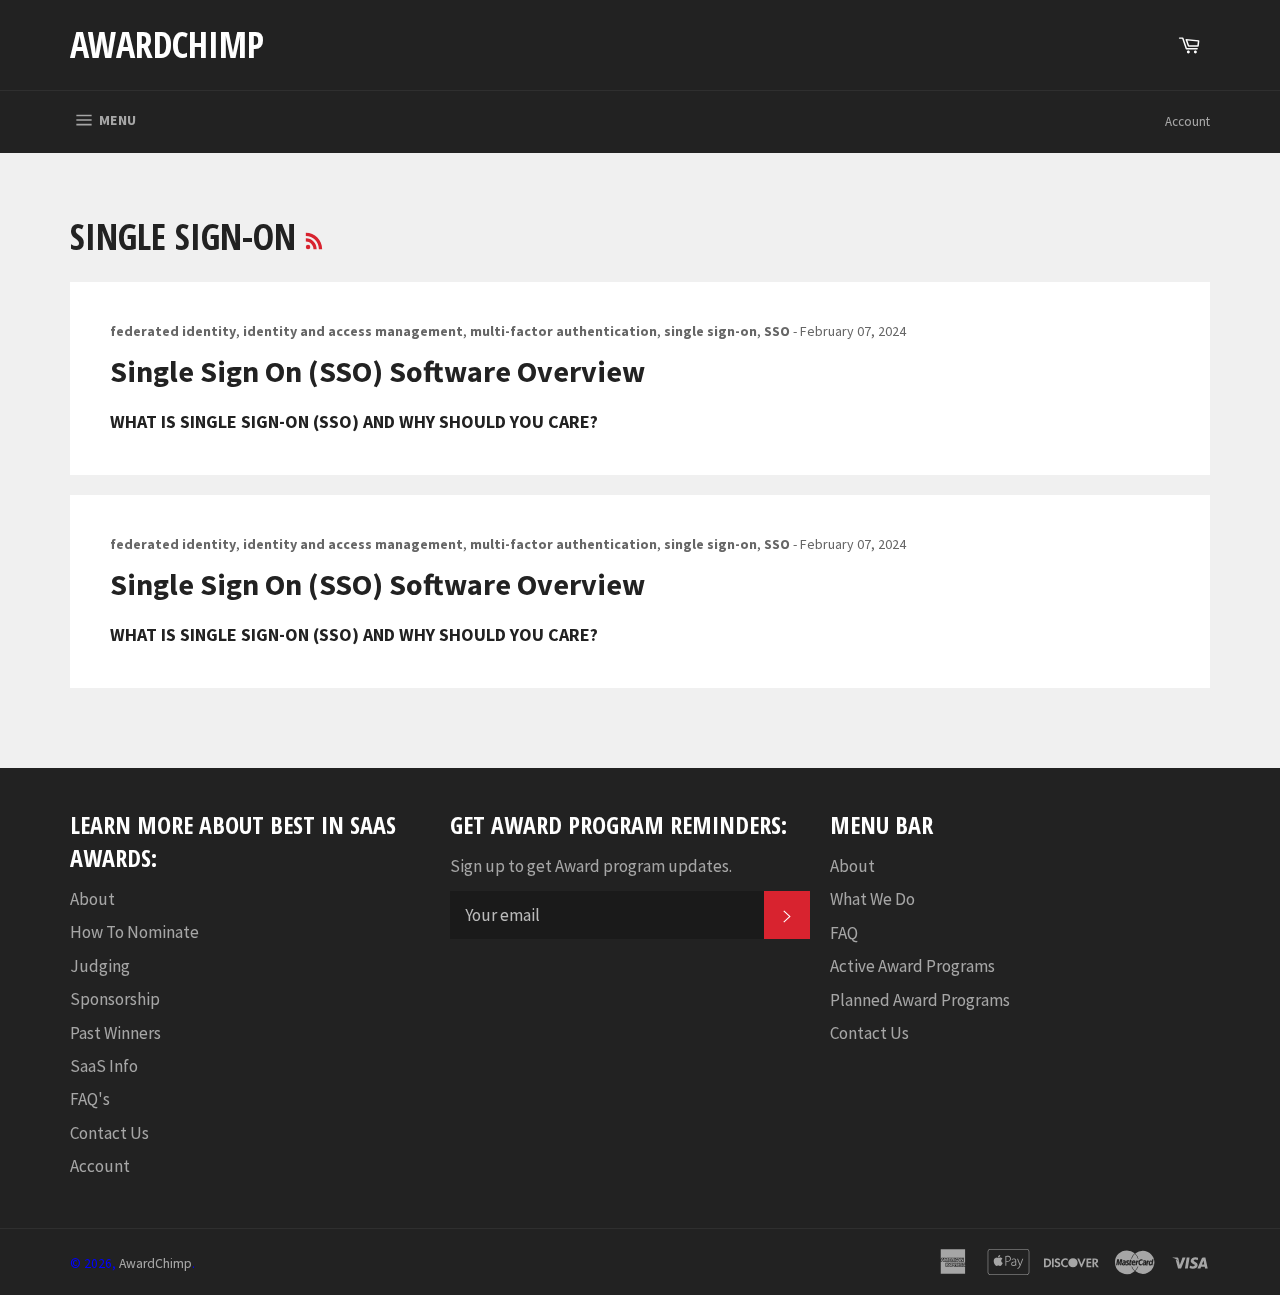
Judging (100, 966)
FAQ (844, 933)
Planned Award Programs (920, 1000)
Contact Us (109, 1133)
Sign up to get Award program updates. (591, 866)
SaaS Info (104, 1066)
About (92, 899)
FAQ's (90, 1099)
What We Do (872, 899)
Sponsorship (115, 999)
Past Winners (115, 1033)
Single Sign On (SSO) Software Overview (377, 371)
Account (1187, 121)
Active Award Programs (912, 966)
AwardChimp (167, 44)
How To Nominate (134, 932)
